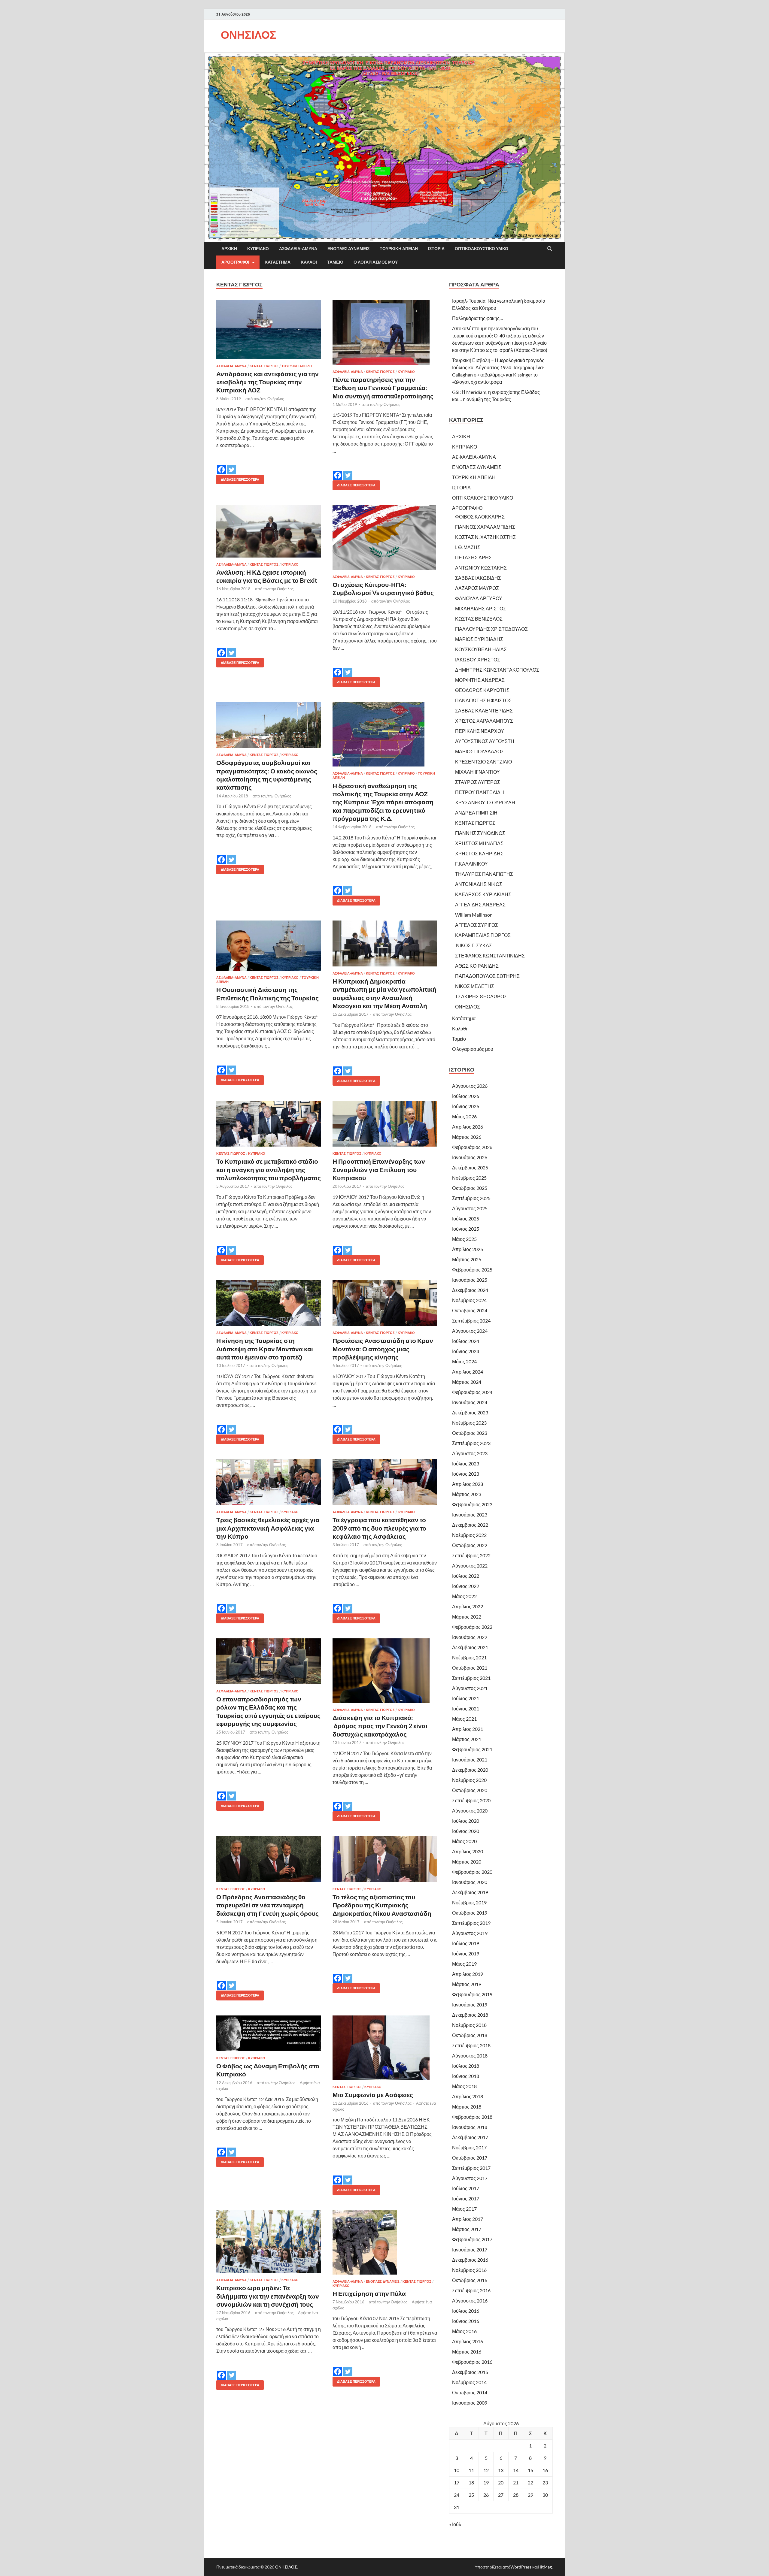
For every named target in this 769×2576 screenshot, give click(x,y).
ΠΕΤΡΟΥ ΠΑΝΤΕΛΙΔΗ (480, 792)
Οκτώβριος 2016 (470, 2280)
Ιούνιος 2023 (466, 1474)
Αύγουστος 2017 (470, 2178)
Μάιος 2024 (464, 1361)
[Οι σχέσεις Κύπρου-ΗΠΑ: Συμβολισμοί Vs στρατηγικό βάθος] (385, 538)
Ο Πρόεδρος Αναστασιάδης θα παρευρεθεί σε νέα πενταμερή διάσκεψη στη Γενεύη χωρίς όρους (267, 1905)
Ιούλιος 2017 (466, 2188)
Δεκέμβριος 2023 (470, 1412)
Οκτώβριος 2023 (470, 1433)
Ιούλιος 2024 (466, 1341)
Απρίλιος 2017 (468, 2219)
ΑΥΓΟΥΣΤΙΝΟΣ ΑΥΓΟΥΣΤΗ (485, 741)
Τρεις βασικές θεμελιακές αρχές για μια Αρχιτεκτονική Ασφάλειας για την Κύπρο (268, 1528)
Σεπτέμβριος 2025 (471, 1198)
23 (545, 2482)
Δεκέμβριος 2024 (470, 1290)
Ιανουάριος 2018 (470, 2127)
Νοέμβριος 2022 (469, 1535)
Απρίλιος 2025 (468, 1249)
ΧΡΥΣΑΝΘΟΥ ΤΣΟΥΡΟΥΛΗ (485, 802)
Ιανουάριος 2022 (470, 1637)
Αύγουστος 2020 (470, 1811)
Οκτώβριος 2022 (470, 1545)
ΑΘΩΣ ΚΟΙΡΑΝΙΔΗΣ (477, 966)
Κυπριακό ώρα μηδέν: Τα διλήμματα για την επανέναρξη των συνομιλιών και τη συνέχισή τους (268, 2296)
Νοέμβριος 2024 (469, 1300)
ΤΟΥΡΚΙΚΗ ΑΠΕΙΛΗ (399, 249)
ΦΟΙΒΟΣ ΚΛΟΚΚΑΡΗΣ (480, 517)
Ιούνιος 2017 (466, 2198)
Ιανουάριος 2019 (470, 2005)
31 (457, 2507)
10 (457, 2470)
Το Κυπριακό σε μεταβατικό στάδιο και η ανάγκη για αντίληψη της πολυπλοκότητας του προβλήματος (269, 1169)
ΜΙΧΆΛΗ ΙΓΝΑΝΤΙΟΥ (477, 772)
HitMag (545, 2567)
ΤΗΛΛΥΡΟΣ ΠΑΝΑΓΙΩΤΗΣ (484, 874)
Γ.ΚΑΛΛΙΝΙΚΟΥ (471, 864)
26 (486, 2495)
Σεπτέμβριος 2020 (471, 1800)
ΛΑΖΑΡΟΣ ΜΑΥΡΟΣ (477, 588)
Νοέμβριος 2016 (469, 2270)
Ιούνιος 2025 (466, 1229)
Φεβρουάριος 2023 (472, 1504)
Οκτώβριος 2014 (470, 2392)
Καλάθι (309, 262)
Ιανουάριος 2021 (470, 1760)
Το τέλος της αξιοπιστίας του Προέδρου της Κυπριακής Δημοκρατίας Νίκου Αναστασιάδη (382, 1905)
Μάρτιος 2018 (467, 2107)
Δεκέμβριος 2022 (470, 1525)
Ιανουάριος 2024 (470, 1402)
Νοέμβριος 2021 (469, 1657)
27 (501, 2495)
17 (457, 2482)
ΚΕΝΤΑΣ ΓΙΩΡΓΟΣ (264, 366)
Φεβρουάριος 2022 (472, 1627)
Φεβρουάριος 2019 (472, 1994)
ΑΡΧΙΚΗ (229, 249)
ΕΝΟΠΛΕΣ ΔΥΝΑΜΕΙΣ (348, 249)
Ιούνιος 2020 (466, 1831)
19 (486, 2482)
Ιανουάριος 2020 (470, 1882)
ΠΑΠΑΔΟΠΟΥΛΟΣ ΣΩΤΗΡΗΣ (487, 976)
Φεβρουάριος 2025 (472, 1270)
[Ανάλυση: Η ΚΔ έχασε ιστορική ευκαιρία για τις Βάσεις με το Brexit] (269, 531)
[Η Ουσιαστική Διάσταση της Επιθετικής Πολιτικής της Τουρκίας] (269, 946)
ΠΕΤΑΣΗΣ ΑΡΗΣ (473, 557)
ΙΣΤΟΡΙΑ (436, 249)
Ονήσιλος (276, 399)
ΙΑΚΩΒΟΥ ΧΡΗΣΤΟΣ (478, 659)
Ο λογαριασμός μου (376, 262)
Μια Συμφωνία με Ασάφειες (373, 2095)
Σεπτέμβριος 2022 (471, 1555)
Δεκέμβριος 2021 (470, 1647)
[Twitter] (232, 465)
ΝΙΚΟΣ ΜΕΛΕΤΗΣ (475, 986)
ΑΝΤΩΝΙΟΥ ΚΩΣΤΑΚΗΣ (481, 568)
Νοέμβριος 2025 (469, 1178)
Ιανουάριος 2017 (470, 2249)
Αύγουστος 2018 (470, 2056)
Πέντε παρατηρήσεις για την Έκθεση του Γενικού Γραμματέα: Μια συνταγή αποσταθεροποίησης (383, 388)
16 (545, 2470)
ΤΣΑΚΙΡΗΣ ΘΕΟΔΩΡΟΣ (481, 996)
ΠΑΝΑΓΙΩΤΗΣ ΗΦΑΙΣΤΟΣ (483, 700)
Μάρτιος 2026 (467, 1137)
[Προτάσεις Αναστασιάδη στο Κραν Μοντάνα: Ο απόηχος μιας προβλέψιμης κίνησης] (385, 1303)
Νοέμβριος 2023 (469, 1423)
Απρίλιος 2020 (468, 1851)
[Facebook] (221, 465)
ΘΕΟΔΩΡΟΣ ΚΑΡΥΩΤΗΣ (482, 690)
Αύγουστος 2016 (470, 2301)
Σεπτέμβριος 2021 (471, 1678)
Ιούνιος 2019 (466, 1953)
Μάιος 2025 (464, 1239)
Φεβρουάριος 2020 (472, 1872)
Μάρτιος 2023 (467, 1494)
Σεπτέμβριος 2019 (471, 1923)
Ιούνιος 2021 (466, 1708)
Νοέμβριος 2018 (469, 2025)
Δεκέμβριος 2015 (470, 2372)
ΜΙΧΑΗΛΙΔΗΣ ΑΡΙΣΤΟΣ (481, 608)
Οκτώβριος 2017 (470, 2158)
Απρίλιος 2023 (468, 1484)
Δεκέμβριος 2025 (470, 1167)
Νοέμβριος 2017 (469, 2147)
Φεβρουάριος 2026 (472, 1147)
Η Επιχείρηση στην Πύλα (369, 2293)
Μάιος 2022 (464, 1596)
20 (501, 2482)
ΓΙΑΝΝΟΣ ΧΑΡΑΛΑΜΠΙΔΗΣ (485, 527)
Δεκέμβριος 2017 (470, 2137)
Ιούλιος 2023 (466, 1463)
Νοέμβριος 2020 (469, 1780)
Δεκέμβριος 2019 (470, 1892)
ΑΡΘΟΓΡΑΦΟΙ (235, 262)
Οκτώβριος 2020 (470, 1790)
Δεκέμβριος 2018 (470, 2015)
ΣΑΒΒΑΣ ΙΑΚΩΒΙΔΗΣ (478, 578)
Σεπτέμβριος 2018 (471, 2045)
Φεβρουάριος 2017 (472, 2239)
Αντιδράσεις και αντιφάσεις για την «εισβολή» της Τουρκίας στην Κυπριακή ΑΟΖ (267, 382)
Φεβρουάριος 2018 (472, 2117)
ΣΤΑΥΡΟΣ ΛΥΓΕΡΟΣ (478, 782)
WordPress (521, 2567)
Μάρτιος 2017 (467, 2229)
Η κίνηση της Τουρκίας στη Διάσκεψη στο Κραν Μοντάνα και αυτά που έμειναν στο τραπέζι (265, 1349)
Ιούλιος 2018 (466, 2066)
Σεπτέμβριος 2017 (471, 2168)
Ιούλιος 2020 (466, 1821)
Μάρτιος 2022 (467, 1617)
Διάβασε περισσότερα (238, 478)
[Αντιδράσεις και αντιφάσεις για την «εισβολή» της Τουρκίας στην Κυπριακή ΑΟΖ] (269, 330)
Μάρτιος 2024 (467, 1382)
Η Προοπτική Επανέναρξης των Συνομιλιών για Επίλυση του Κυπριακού (379, 1169)
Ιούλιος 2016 (466, 2311)
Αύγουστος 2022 (470, 1566)
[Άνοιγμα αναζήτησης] (550, 249)
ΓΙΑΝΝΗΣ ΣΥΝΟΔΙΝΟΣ (480, 833)
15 (530, 2470)
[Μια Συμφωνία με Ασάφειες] (385, 2048)
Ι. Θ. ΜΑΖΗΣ (468, 547)
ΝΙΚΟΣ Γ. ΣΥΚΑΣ (474, 945)
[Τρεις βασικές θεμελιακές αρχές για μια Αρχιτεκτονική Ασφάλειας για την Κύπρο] (269, 1482)
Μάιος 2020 (464, 1841)
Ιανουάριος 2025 (470, 1280)
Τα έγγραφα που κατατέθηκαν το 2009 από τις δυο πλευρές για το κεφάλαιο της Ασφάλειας (379, 1528)
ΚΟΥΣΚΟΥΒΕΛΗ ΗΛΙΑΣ (481, 649)
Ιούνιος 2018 (466, 2076)
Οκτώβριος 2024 (470, 1310)
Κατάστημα (278, 262)
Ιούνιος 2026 (466, 1106)
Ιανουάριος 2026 (470, 1157)
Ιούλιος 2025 (466, 1218)
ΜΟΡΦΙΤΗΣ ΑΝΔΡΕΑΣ (480, 680)
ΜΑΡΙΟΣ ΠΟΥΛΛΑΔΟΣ (480, 751)
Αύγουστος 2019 (470, 1933)
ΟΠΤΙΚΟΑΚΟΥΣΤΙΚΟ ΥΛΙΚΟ (482, 249)
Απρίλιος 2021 (468, 1729)
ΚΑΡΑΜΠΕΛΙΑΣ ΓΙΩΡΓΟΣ (483, 935)
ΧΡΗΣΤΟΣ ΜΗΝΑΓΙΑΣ (479, 843)
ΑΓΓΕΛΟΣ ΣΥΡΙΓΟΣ (477, 925)
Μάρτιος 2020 (467, 1862)
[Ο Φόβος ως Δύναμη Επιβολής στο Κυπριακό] (269, 2033)
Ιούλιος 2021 (466, 1698)
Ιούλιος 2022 (466, 1576)
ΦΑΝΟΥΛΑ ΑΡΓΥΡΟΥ (479, 598)
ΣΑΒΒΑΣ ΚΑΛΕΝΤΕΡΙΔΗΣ (484, 711)
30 (545, 2495)
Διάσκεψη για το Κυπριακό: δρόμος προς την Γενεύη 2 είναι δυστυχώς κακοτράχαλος (380, 1726)
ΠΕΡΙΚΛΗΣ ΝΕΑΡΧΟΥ (480, 731)
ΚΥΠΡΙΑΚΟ (258, 249)
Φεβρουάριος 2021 (472, 1749)
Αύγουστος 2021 (470, 1688)
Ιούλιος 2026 (466, 1096)
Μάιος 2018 (464, 2086)
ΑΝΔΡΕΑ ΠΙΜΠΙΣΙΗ (476, 813)
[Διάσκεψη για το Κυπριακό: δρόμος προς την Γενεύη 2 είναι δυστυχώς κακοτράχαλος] (385, 1671)
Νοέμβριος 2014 (469, 2382)
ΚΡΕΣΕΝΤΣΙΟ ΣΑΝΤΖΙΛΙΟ (483, 762)
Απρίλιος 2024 (468, 1372)
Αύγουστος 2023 (470, 1453)
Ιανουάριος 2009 (470, 2403)
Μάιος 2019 (464, 1964)
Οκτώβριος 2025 (470, 1188)
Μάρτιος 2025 (467, 1259)
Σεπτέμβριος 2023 (471, 1443)
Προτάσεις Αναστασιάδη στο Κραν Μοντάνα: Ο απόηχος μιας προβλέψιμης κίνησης (383, 1349)
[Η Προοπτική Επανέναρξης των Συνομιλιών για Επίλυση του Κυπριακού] (385, 1124)
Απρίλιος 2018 (468, 2096)
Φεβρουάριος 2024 (472, 1392)
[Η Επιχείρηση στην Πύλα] (385, 2242)
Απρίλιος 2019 (468, 1974)
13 (501, 2470)
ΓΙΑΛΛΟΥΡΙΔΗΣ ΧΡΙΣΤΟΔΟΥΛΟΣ (491, 629)
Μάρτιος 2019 (467, 1984)
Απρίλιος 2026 (468, 1127)
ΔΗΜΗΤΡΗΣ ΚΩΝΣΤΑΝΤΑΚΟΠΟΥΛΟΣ (497, 670)
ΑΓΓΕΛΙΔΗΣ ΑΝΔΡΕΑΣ (480, 904)
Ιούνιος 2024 (466, 1351)
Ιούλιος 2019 (466, 1943)
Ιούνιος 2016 (466, 2321)
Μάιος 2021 (464, 1719)
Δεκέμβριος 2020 (470, 1770)
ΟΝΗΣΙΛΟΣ (249, 35)
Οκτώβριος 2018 (470, 2035)
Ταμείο (335, 262)
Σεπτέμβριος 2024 (471, 1321)
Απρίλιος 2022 (468, 1606)
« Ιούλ (455, 2524)
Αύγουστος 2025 (470, 1208)
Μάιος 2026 (464, 1116)
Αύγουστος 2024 (470, 1331)
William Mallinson (474, 915)
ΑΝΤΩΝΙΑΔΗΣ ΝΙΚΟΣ (479, 884)
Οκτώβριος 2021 (470, 1668)
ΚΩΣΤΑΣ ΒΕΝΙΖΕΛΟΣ (479, 619)
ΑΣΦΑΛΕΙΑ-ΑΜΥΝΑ (298, 249)
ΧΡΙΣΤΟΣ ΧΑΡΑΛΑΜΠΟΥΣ (484, 721)
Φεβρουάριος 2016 (472, 2362)
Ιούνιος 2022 (466, 1586)
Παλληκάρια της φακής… (478, 318)
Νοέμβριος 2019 (469, 1902)
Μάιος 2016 (464, 2331)
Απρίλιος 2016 (468, 2341)
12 (486, 2470)
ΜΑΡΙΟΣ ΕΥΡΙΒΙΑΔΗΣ (479, 639)
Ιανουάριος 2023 (470, 1515)
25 (471, 2495)
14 (516, 2470)
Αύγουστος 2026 (470, 1086)
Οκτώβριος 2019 (470, 1913)
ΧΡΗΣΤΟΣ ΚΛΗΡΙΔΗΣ (479, 853)
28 (516, 2495)
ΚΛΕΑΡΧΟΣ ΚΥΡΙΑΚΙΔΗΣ (483, 894)
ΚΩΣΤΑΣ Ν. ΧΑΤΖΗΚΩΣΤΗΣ (485, 537)
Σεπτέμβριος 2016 (471, 2290)
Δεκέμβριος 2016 (470, 2260)
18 (471, 2482)
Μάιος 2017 (464, 2209)
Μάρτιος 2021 (467, 1739)
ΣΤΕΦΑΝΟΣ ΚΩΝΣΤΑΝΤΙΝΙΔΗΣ (490, 955)
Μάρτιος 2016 (467, 2352)
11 (471, 2470)
